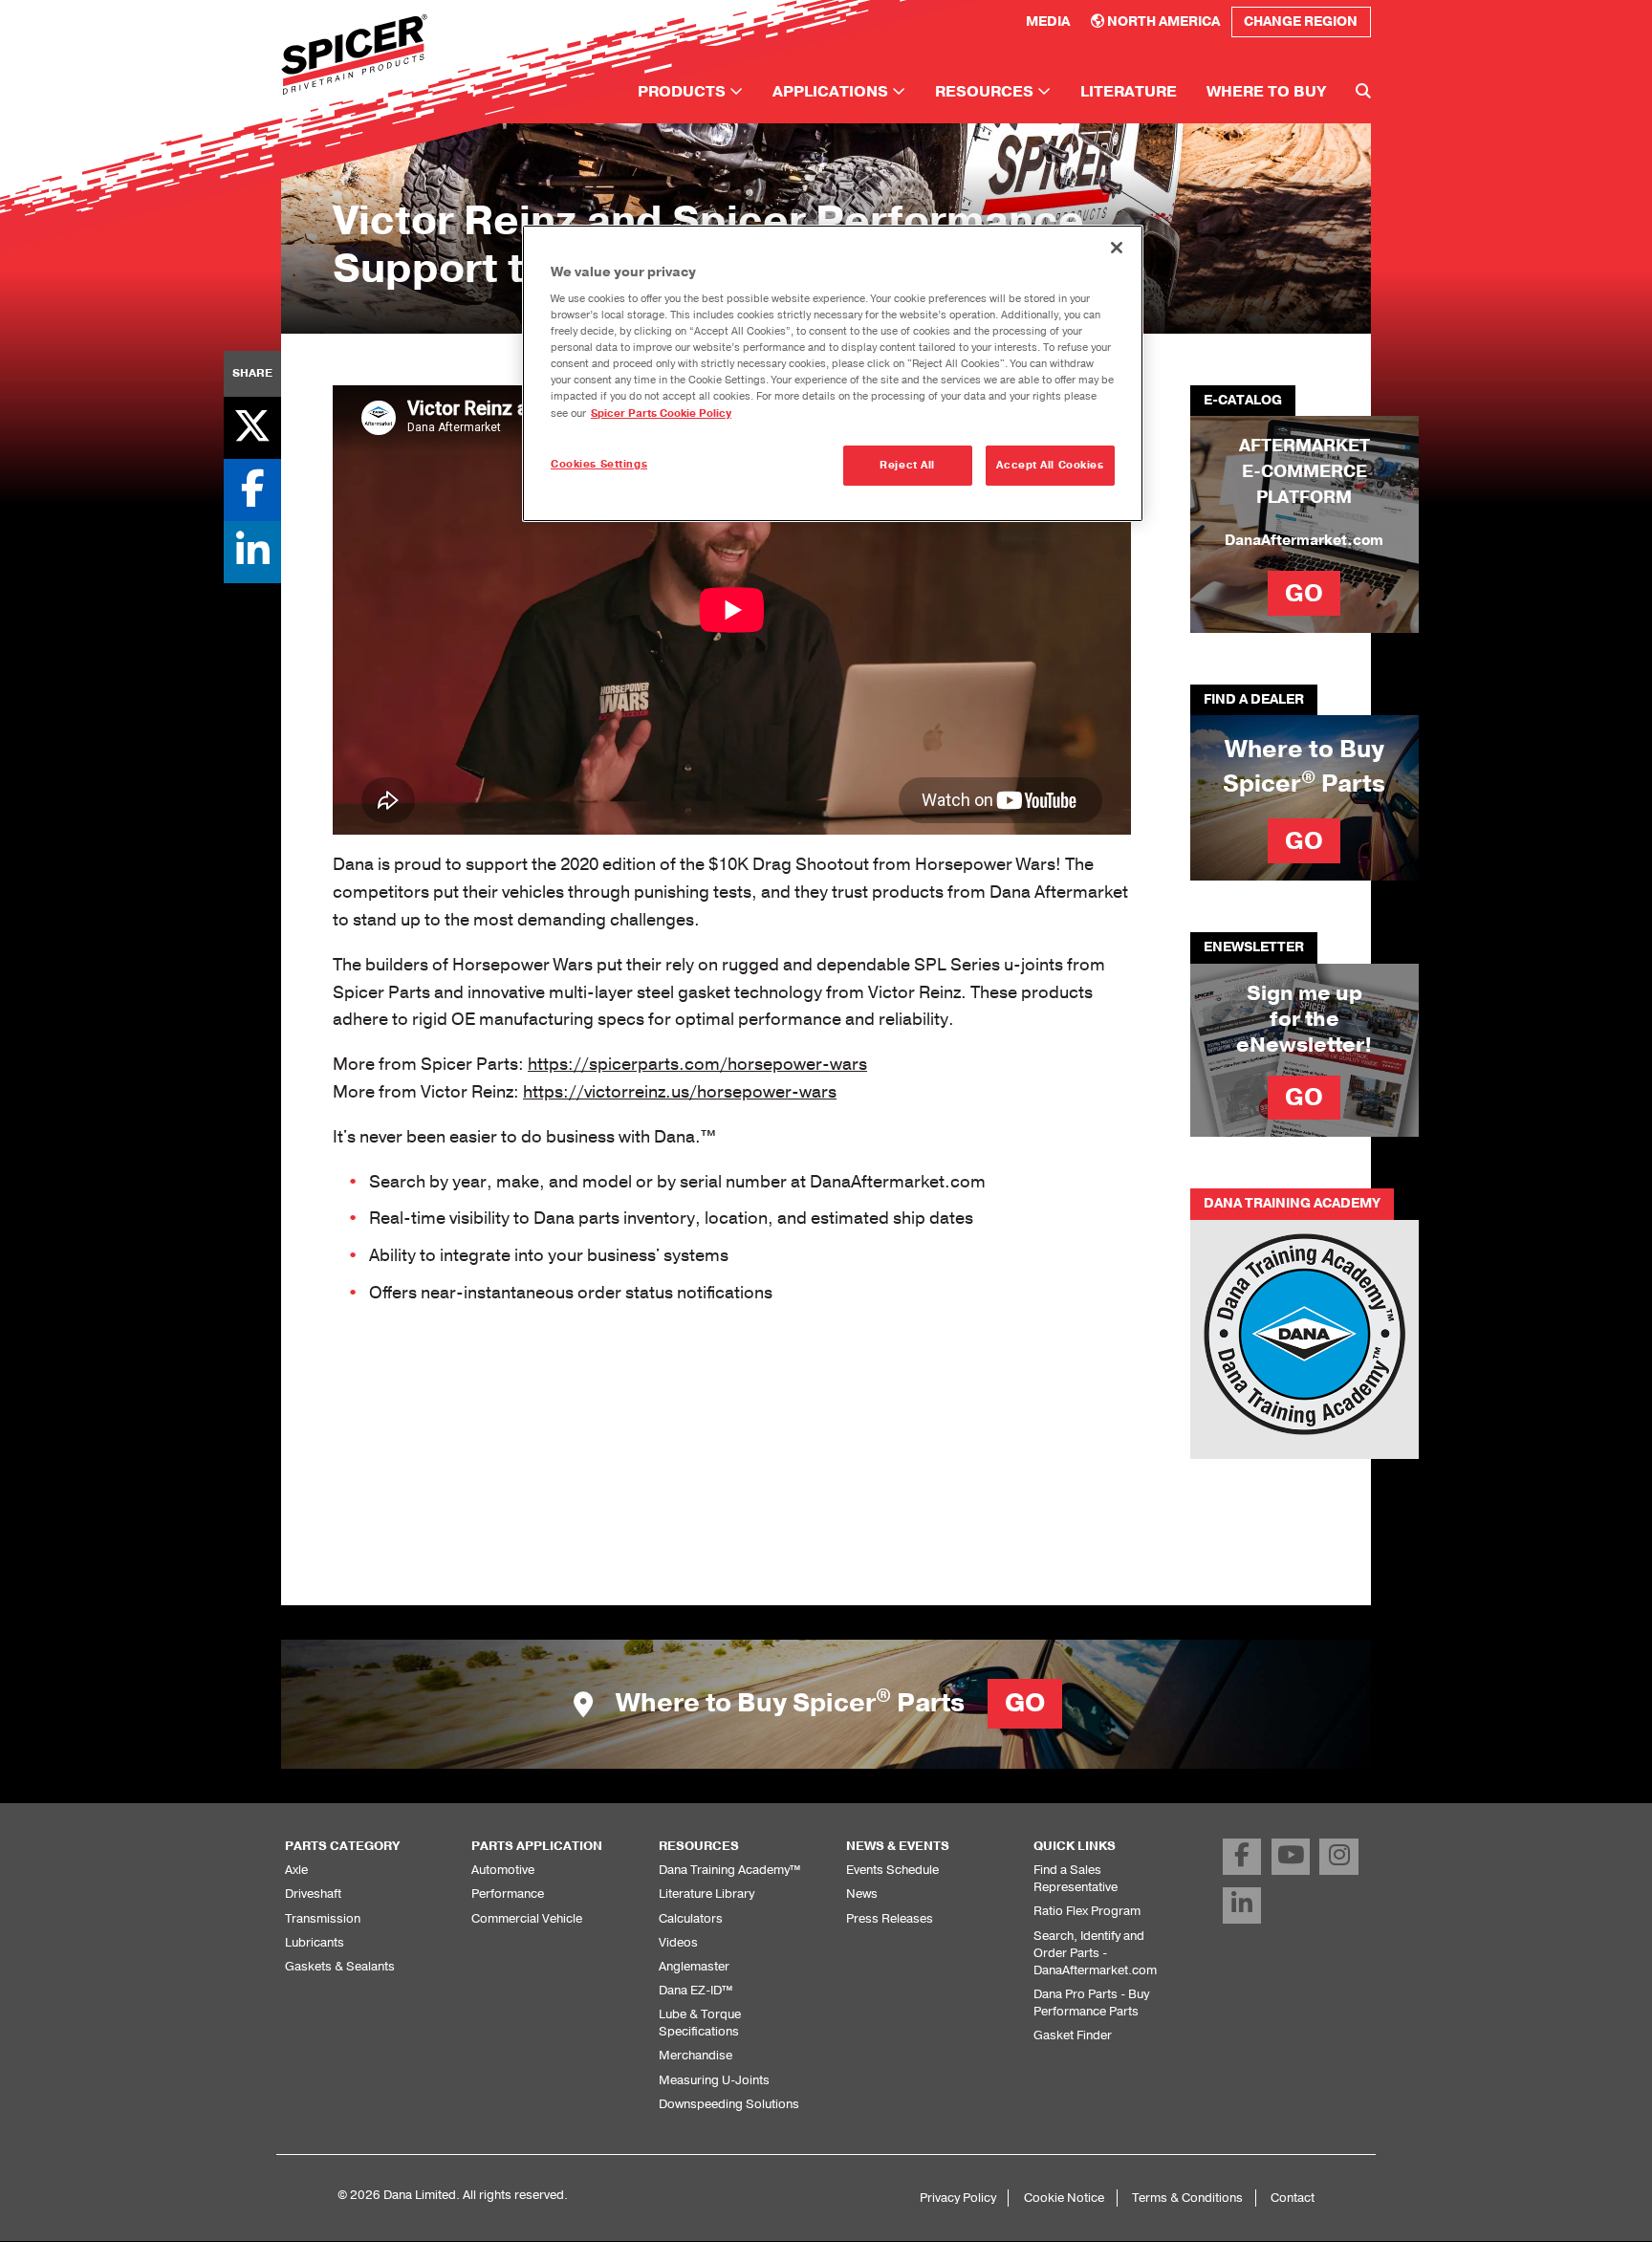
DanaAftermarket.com (1304, 540)
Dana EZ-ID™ (696, 1990)
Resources (986, 92)
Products (684, 92)
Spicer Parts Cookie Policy (661, 414)
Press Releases (890, 1918)
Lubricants (315, 1942)
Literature (1129, 92)
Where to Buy (1266, 92)
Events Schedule (892, 1870)
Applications (832, 92)
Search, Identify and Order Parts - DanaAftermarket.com (1095, 1953)
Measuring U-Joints (714, 2080)
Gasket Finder (1073, 2035)
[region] (833, 373)
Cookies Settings (599, 464)
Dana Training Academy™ (729, 1870)
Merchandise (696, 2055)
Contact (1293, 2198)
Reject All (907, 465)
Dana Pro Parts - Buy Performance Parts (1091, 2003)
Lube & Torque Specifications (700, 2023)
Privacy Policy (958, 2198)
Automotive (503, 1870)
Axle (296, 1870)
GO (1304, 594)
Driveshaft (313, 1894)
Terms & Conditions (1187, 2198)
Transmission (323, 1918)
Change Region (1301, 22)
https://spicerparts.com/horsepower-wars (697, 1064)
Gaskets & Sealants (340, 1966)
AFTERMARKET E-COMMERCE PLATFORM (1304, 471)
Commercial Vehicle (527, 1918)
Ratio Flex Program (1087, 1911)
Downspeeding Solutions (729, 2104)
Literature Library (706, 1894)
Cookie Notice (1064, 2198)
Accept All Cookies (1050, 465)
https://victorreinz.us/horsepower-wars (680, 1092)
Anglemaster (694, 1966)
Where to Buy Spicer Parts (827, 1703)
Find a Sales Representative (1076, 1878)
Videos (678, 1942)
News (862, 1894)
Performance (508, 1894)
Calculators (691, 1918)
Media (1048, 22)
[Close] (1117, 248)
